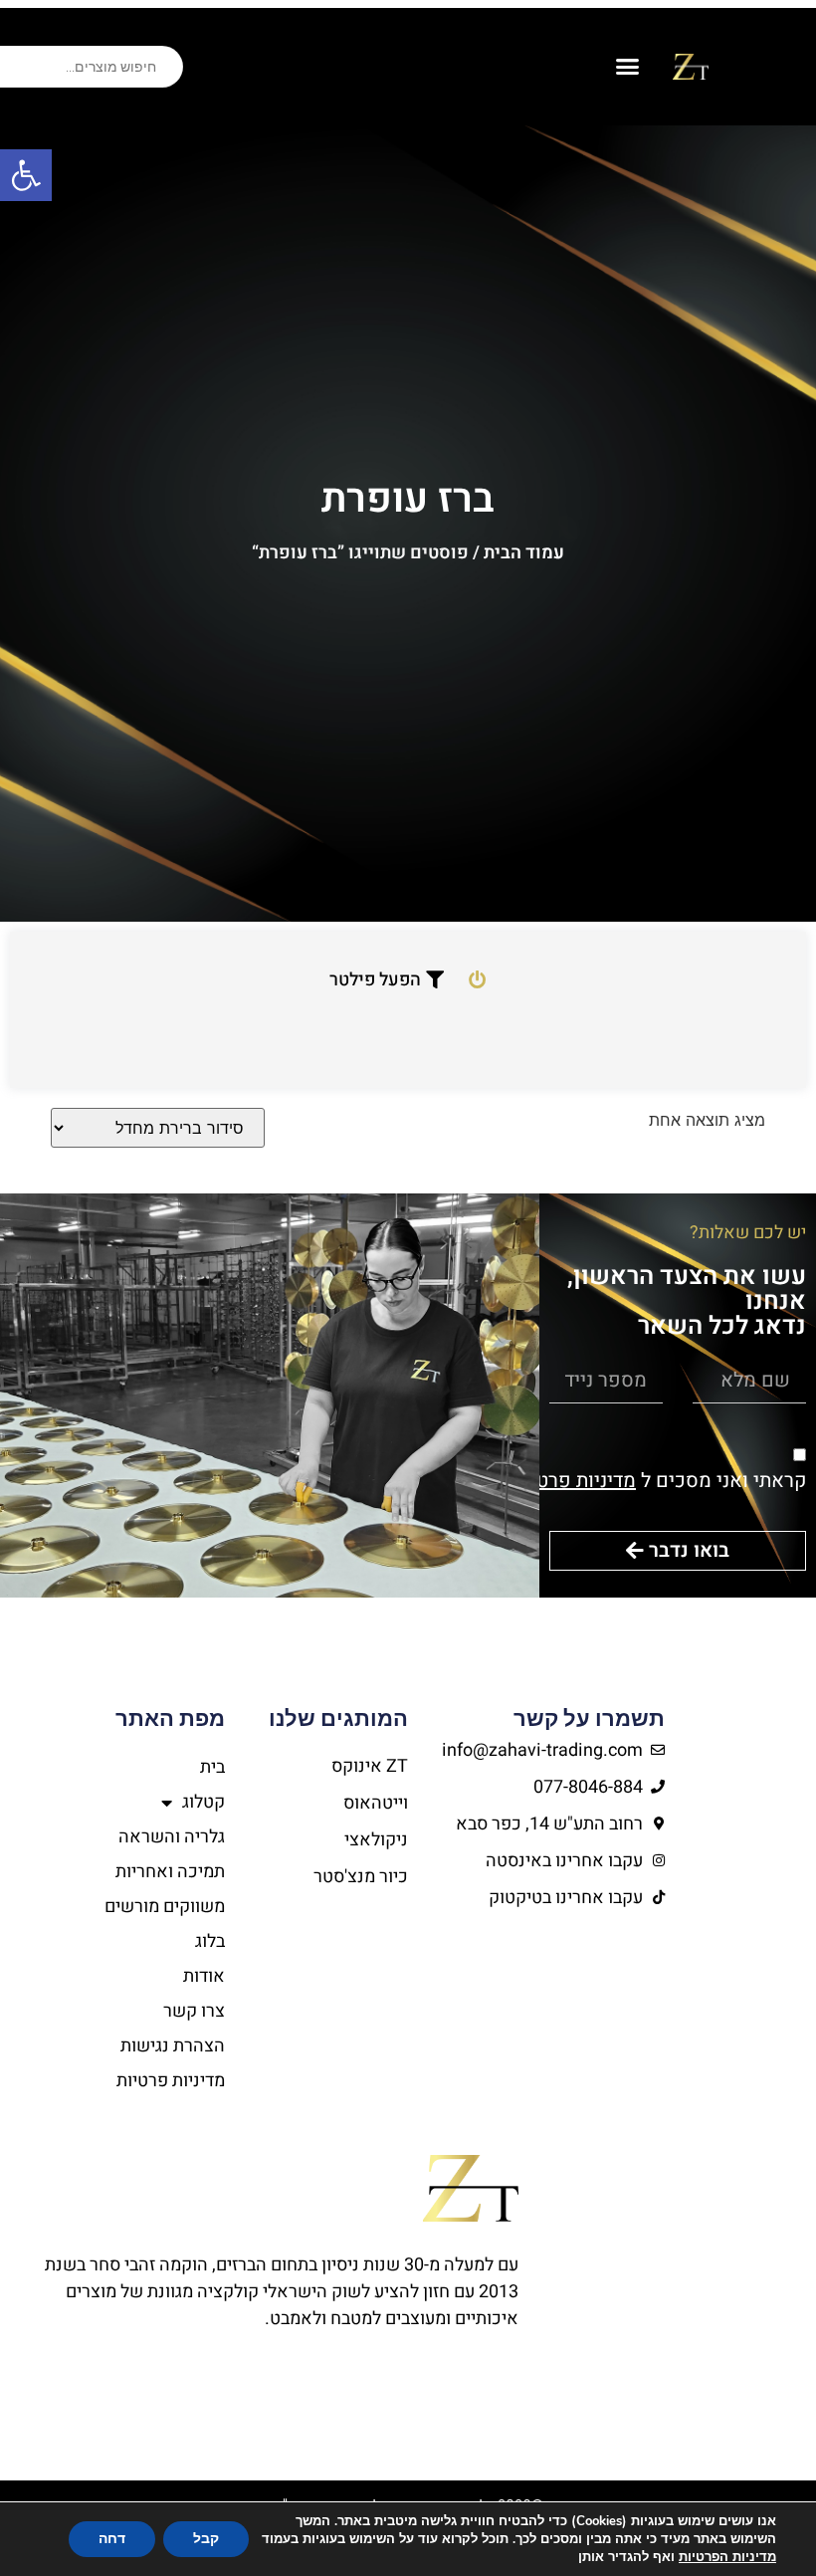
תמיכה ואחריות (170, 1872)
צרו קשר (194, 2011)
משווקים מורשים (165, 1907)
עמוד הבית (524, 553)
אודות (204, 1976)
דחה (112, 2539)
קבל (206, 2539)
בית (212, 1767)
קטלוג (204, 1802)
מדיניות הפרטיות (727, 2557)
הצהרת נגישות (173, 2046)
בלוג (210, 1941)
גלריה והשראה (172, 1837)
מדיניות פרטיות (574, 1481)
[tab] (475, 980)
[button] (26, 175)
